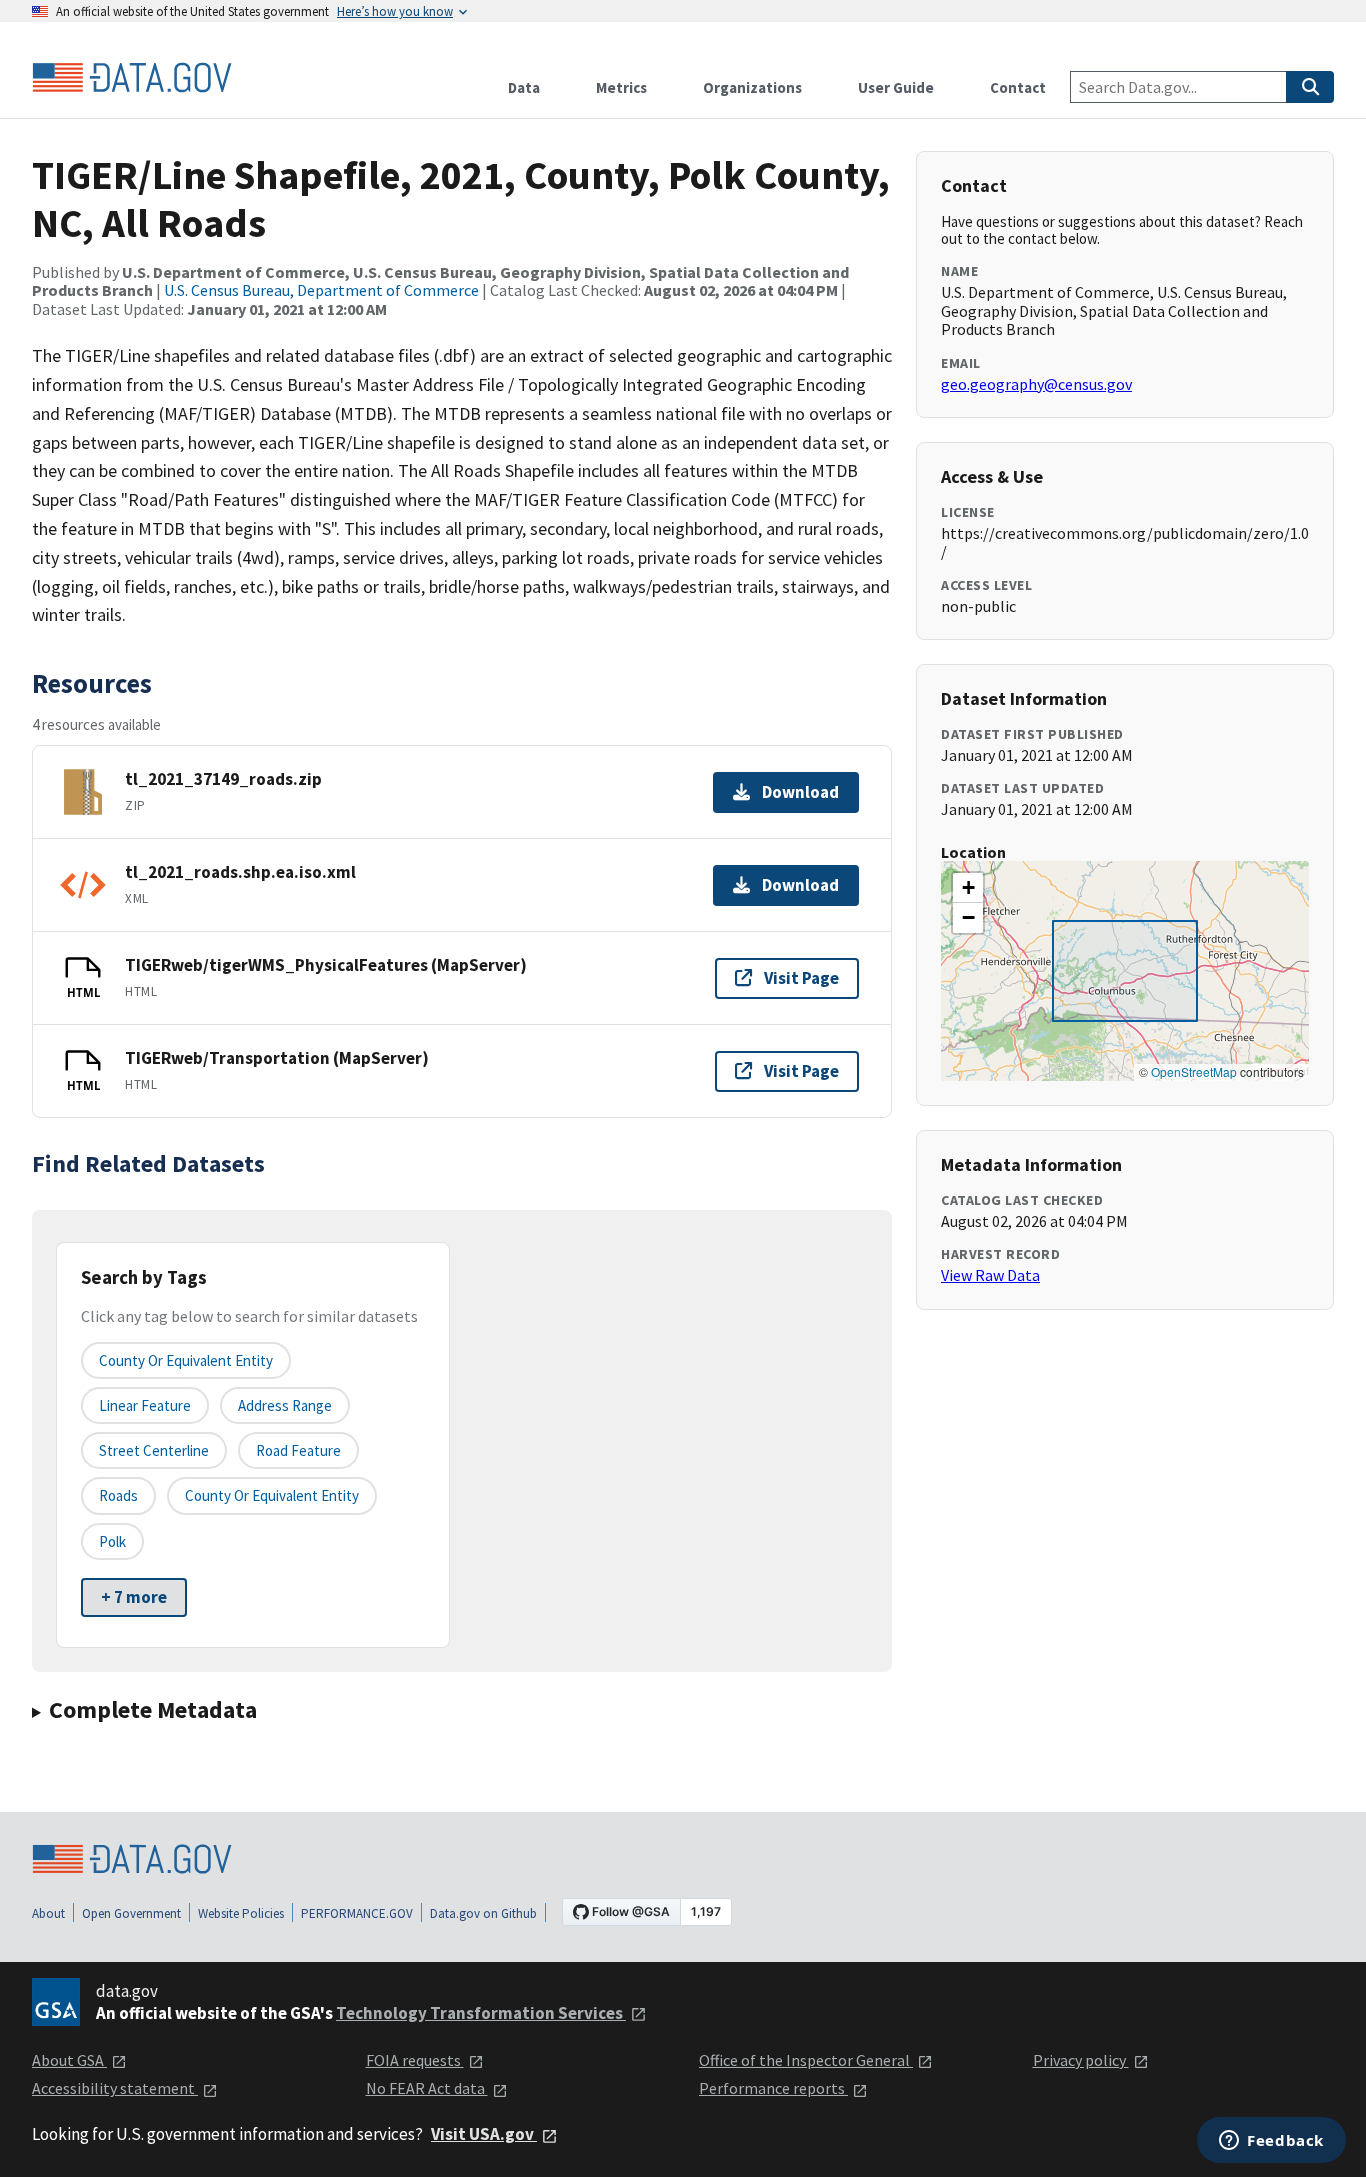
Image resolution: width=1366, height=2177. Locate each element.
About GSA (69, 2060)
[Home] (132, 78)
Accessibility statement (115, 2088)
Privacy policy (1081, 2060)
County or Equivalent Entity (272, 1495)
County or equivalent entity (186, 1360)
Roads (118, 1495)
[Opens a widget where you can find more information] (1271, 2142)
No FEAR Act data (427, 2088)
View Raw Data (990, 1275)
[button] (968, 888)
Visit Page (801, 978)
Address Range (285, 1405)
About (48, 1913)
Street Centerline (154, 1450)
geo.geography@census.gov (1036, 384)
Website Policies (241, 1913)
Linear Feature (145, 1405)
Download (800, 792)
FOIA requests (415, 2060)
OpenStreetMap (1194, 1071)
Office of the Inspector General (806, 2060)
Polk (112, 1541)
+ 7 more (134, 1597)
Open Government (131, 1913)
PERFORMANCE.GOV (357, 1913)
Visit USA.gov (484, 2134)
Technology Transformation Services (481, 2013)
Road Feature (298, 1450)
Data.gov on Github (483, 1913)
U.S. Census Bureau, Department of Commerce (321, 290)
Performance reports (773, 2088)
